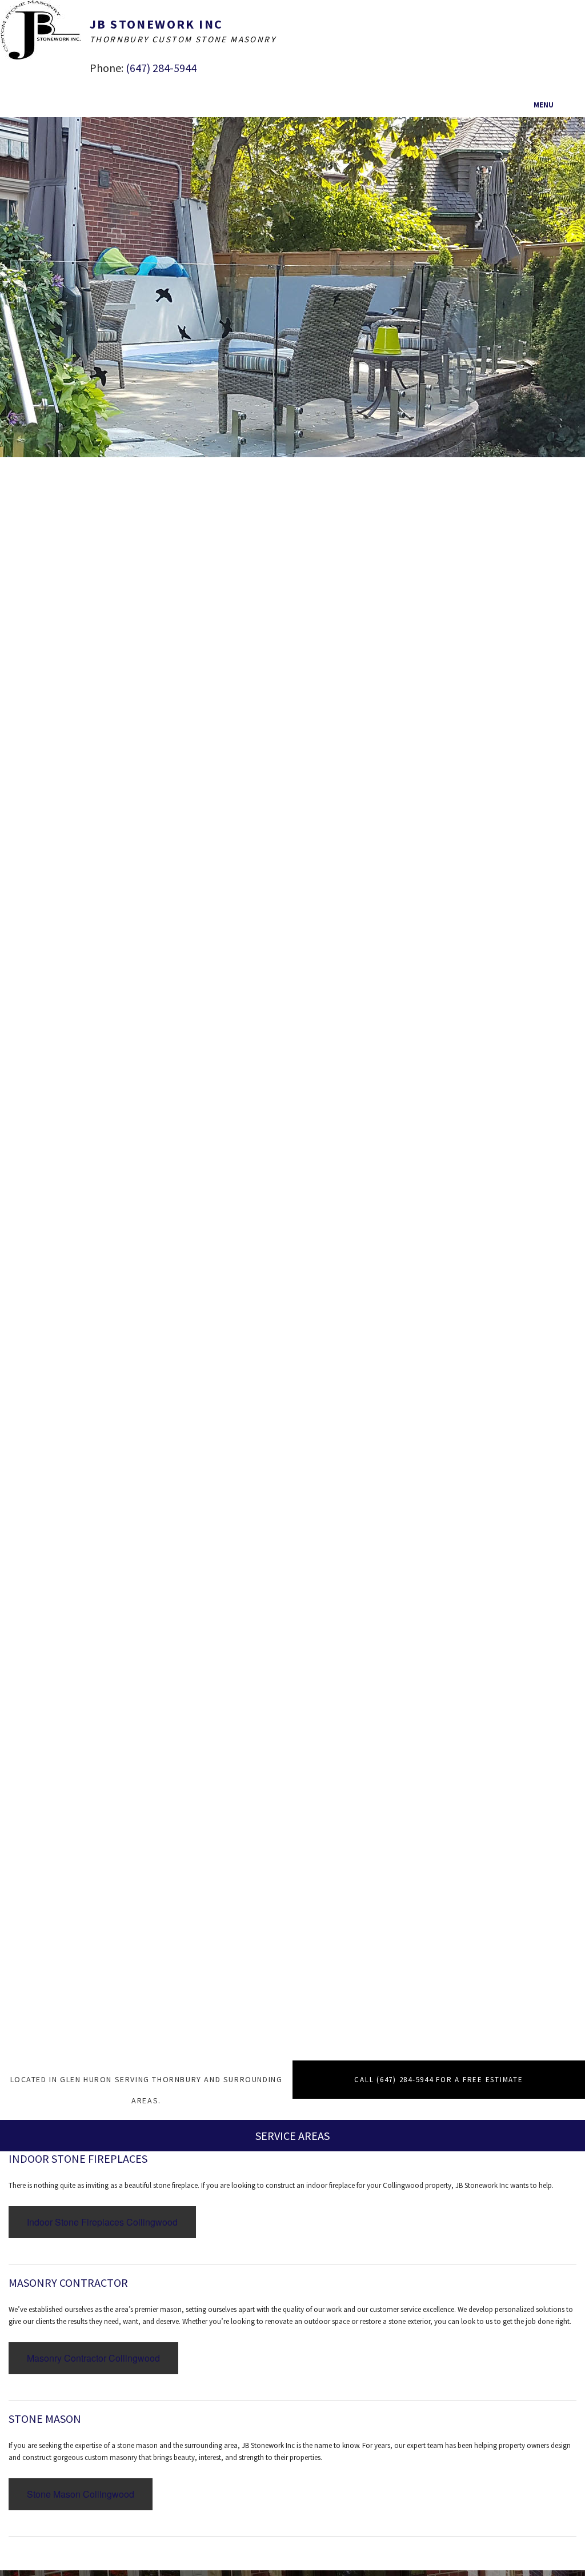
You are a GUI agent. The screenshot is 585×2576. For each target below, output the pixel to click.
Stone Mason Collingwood (81, 2494)
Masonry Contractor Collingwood (93, 2358)
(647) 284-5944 (161, 68)
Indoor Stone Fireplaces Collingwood (102, 2222)
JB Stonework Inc (156, 24)
